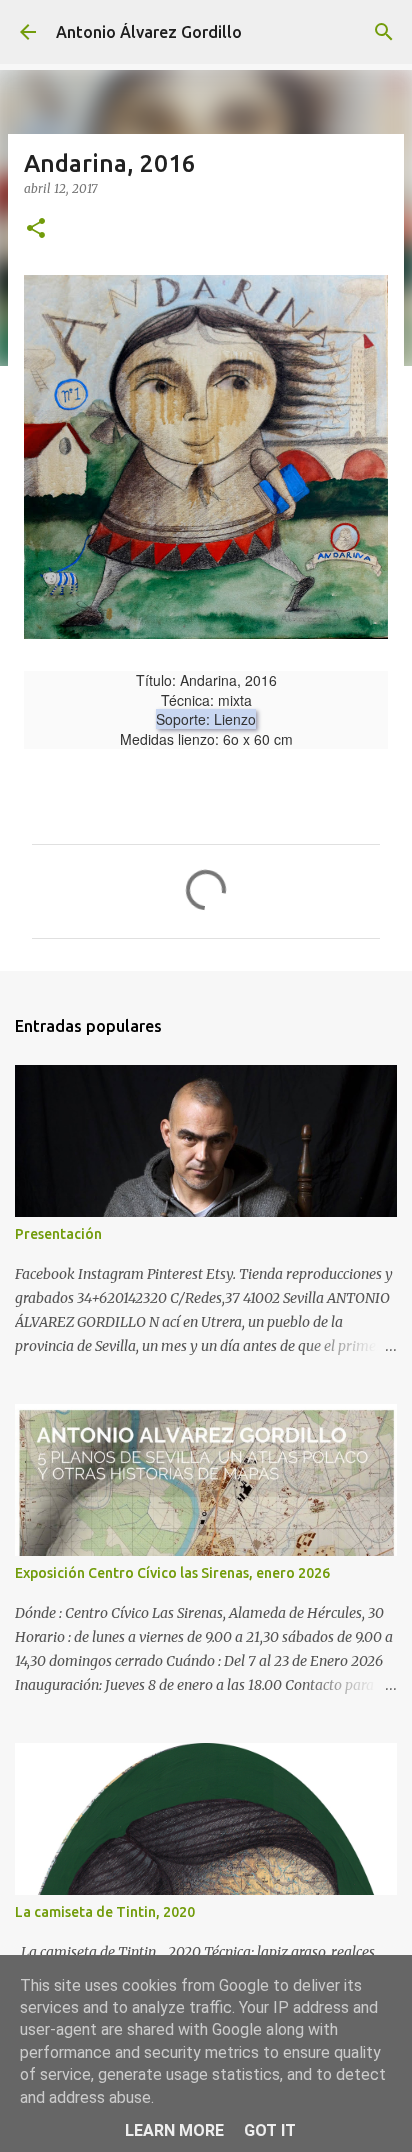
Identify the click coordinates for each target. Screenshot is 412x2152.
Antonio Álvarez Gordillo (149, 32)
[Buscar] (384, 32)
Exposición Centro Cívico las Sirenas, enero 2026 (172, 1573)
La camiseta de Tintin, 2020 (105, 1912)
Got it (270, 2130)
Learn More (174, 2130)
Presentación (58, 1234)
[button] (36, 229)
